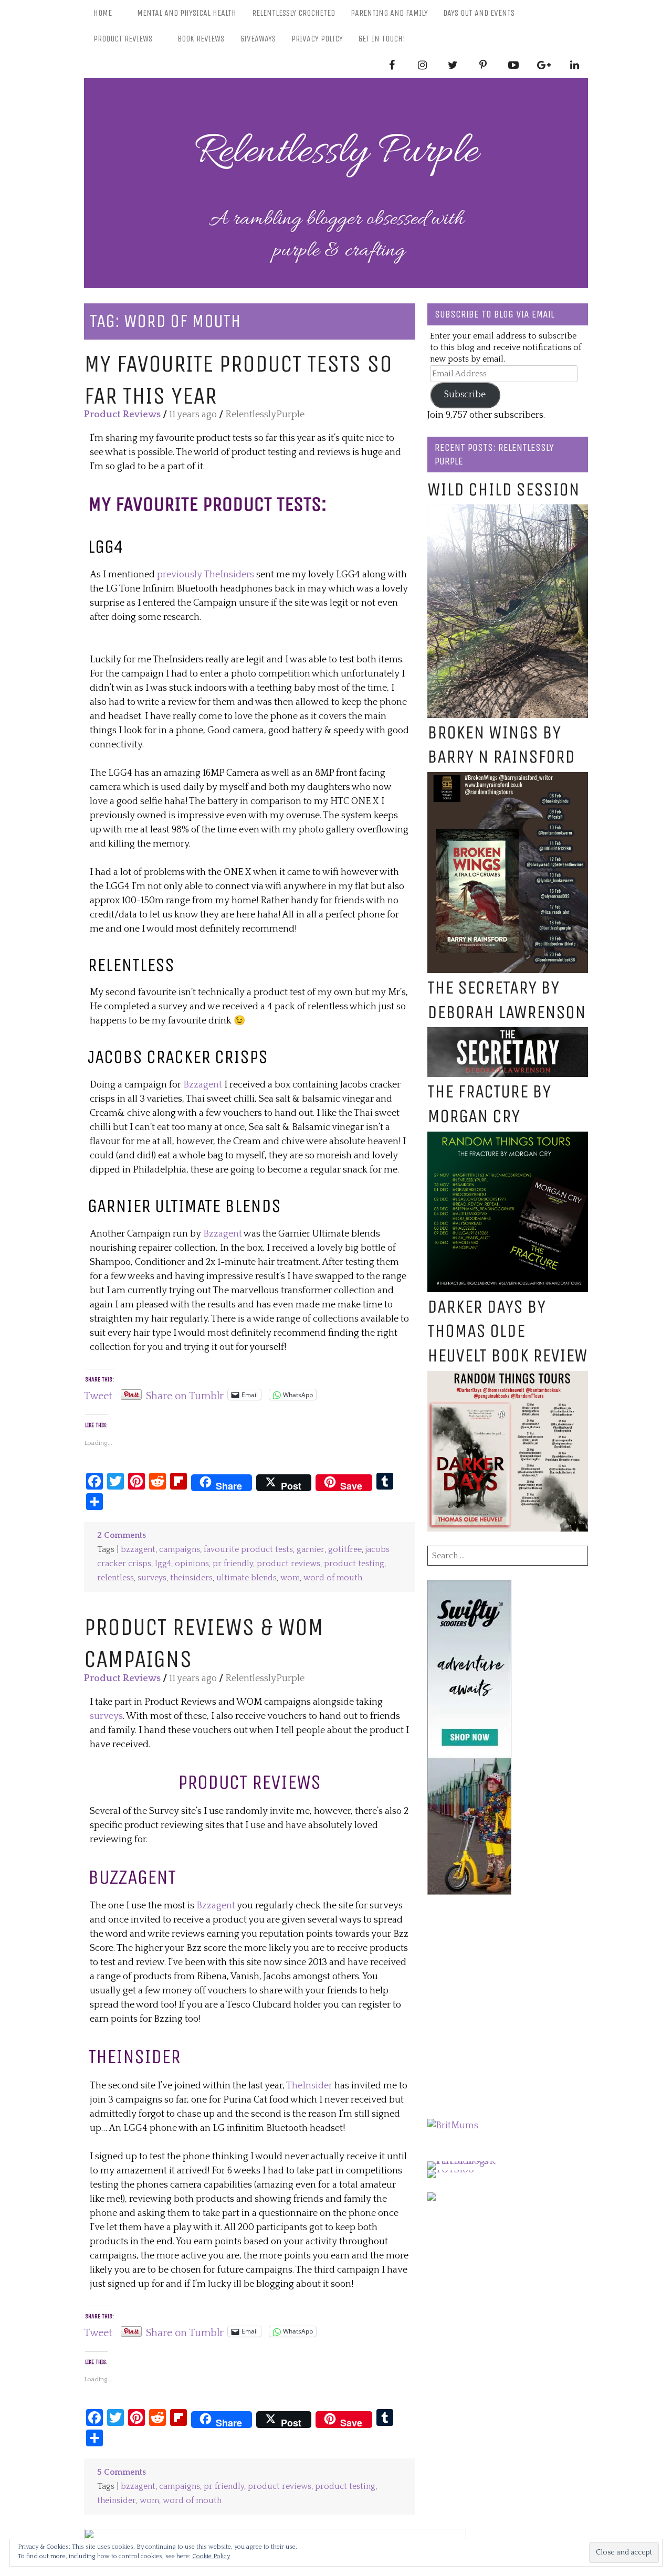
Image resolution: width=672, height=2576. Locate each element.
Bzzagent (203, 1085)
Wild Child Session (503, 489)
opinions (192, 1564)
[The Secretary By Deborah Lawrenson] (508, 1034)
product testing (354, 1564)
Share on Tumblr (185, 1395)
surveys (152, 1578)
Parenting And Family (389, 13)
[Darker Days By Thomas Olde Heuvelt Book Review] (508, 1378)
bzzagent (138, 1550)
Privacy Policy (317, 39)
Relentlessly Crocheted (293, 13)
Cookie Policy (211, 2556)
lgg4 (163, 1564)
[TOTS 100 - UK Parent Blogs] (471, 2161)
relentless (115, 1578)
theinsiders (191, 1578)
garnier (311, 1550)
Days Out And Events (479, 13)
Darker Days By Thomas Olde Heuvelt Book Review (507, 1331)
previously (180, 575)
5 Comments (122, 2472)
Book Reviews (201, 39)
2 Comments (122, 1535)
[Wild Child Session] (508, 511)
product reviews (288, 1564)
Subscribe (465, 395)
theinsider (117, 2501)
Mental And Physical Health (187, 13)
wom (290, 1578)
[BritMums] (453, 2126)
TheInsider (309, 2086)
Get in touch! (382, 39)
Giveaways (258, 39)
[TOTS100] (451, 2170)
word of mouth (333, 1578)
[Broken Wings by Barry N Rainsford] (508, 779)
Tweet (98, 1395)
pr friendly (233, 1564)
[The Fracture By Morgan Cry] (508, 1138)
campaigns (180, 1550)
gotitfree (345, 1550)
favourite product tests (248, 1550)
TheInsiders (229, 575)
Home (103, 13)
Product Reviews (123, 39)
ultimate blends (246, 1578)
